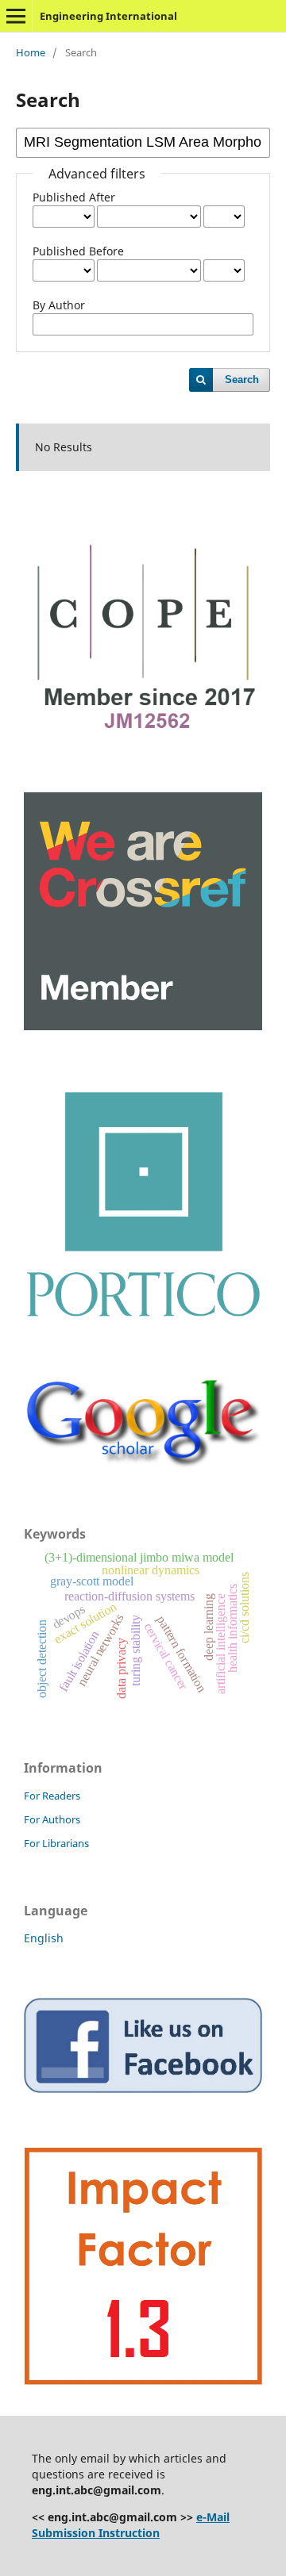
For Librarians (56, 1843)
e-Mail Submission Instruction (131, 2525)
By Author (59, 305)
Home (31, 52)
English (44, 1938)
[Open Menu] (16, 16)
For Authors (52, 1819)
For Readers (52, 1796)
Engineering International (108, 16)
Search (242, 379)
